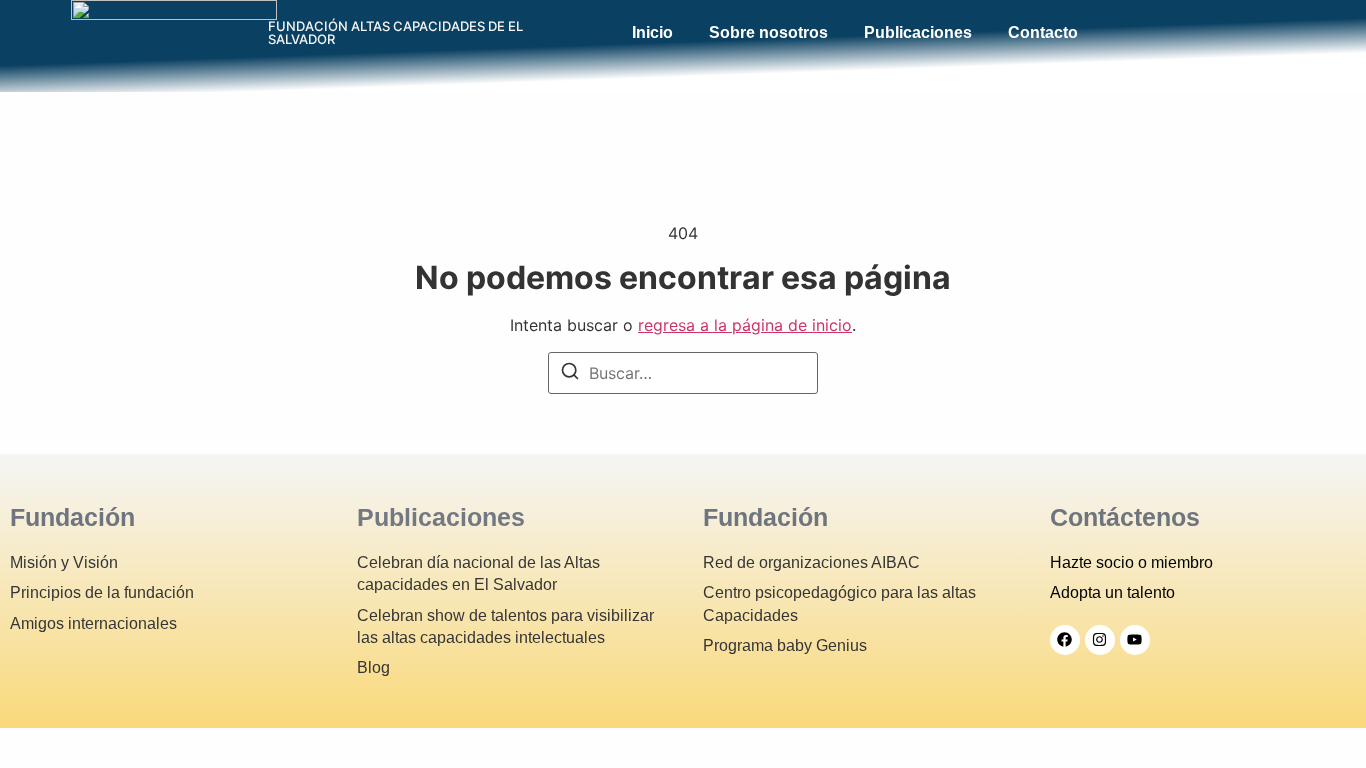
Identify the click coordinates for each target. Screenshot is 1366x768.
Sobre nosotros (768, 33)
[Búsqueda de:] (683, 373)
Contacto (1043, 33)
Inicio (652, 33)
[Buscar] (570, 374)
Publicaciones (918, 33)
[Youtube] (1135, 640)
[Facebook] (1065, 640)
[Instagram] (1100, 640)
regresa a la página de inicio (745, 325)
